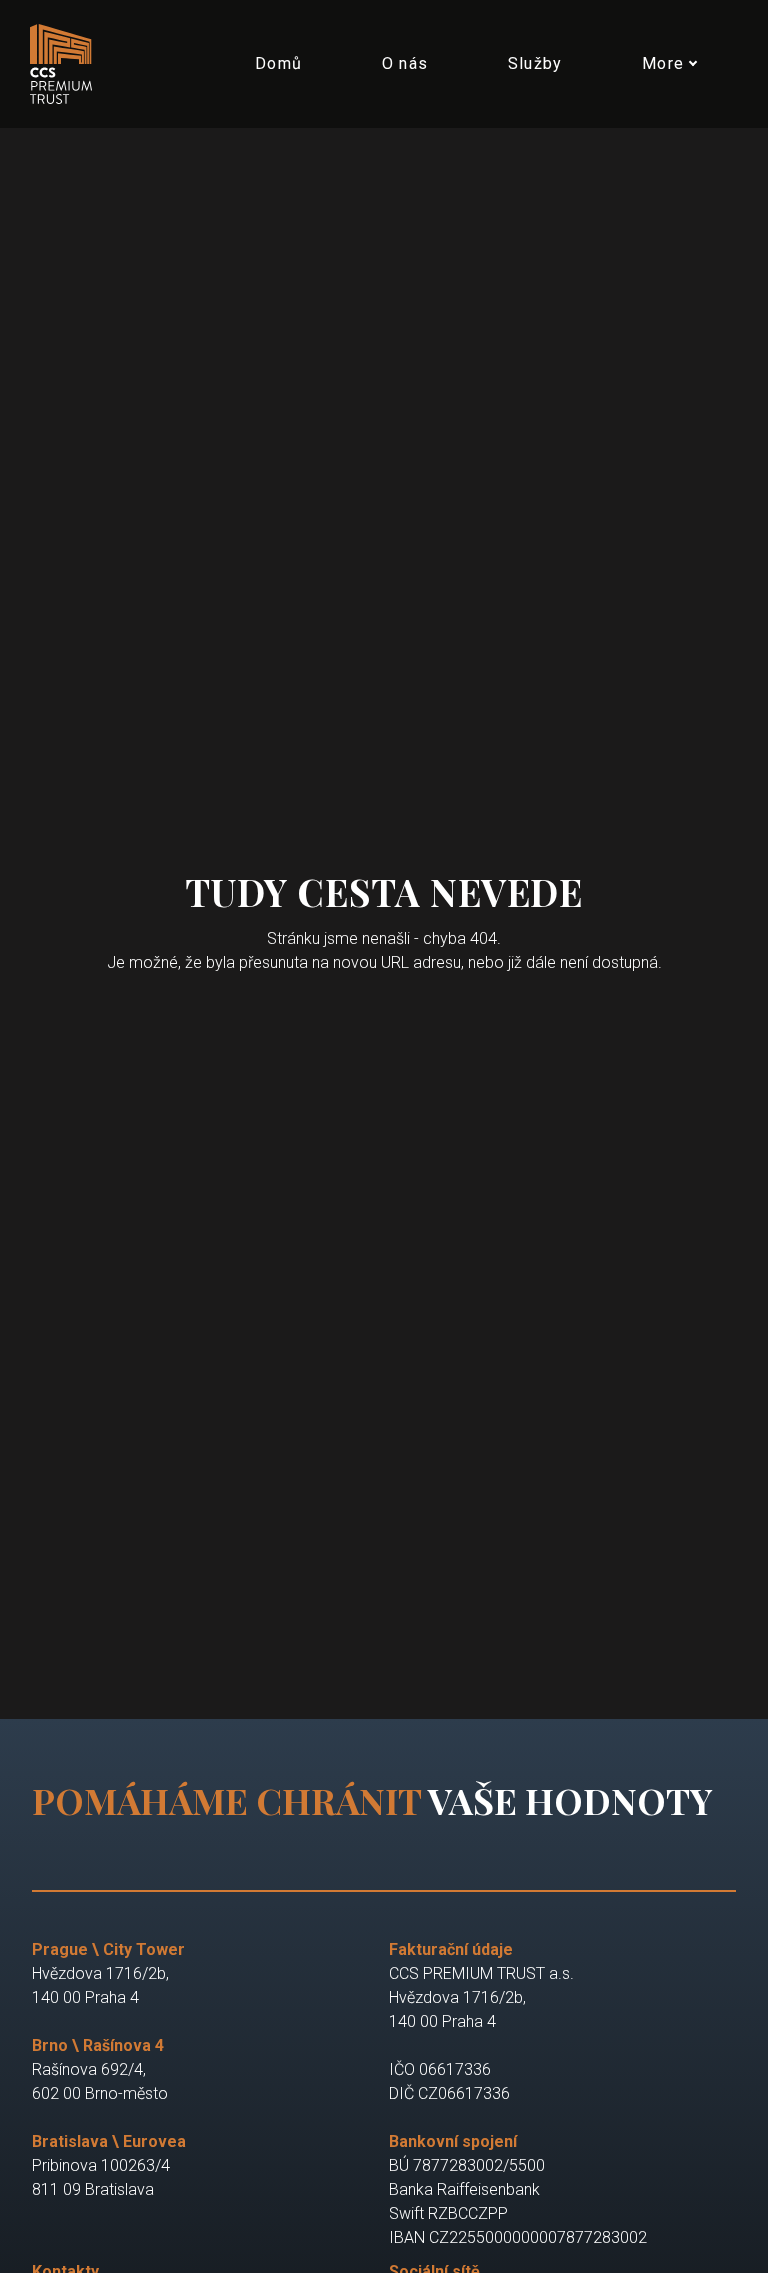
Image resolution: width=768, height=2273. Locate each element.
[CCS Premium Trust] (70, 64)
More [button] (663, 63)
